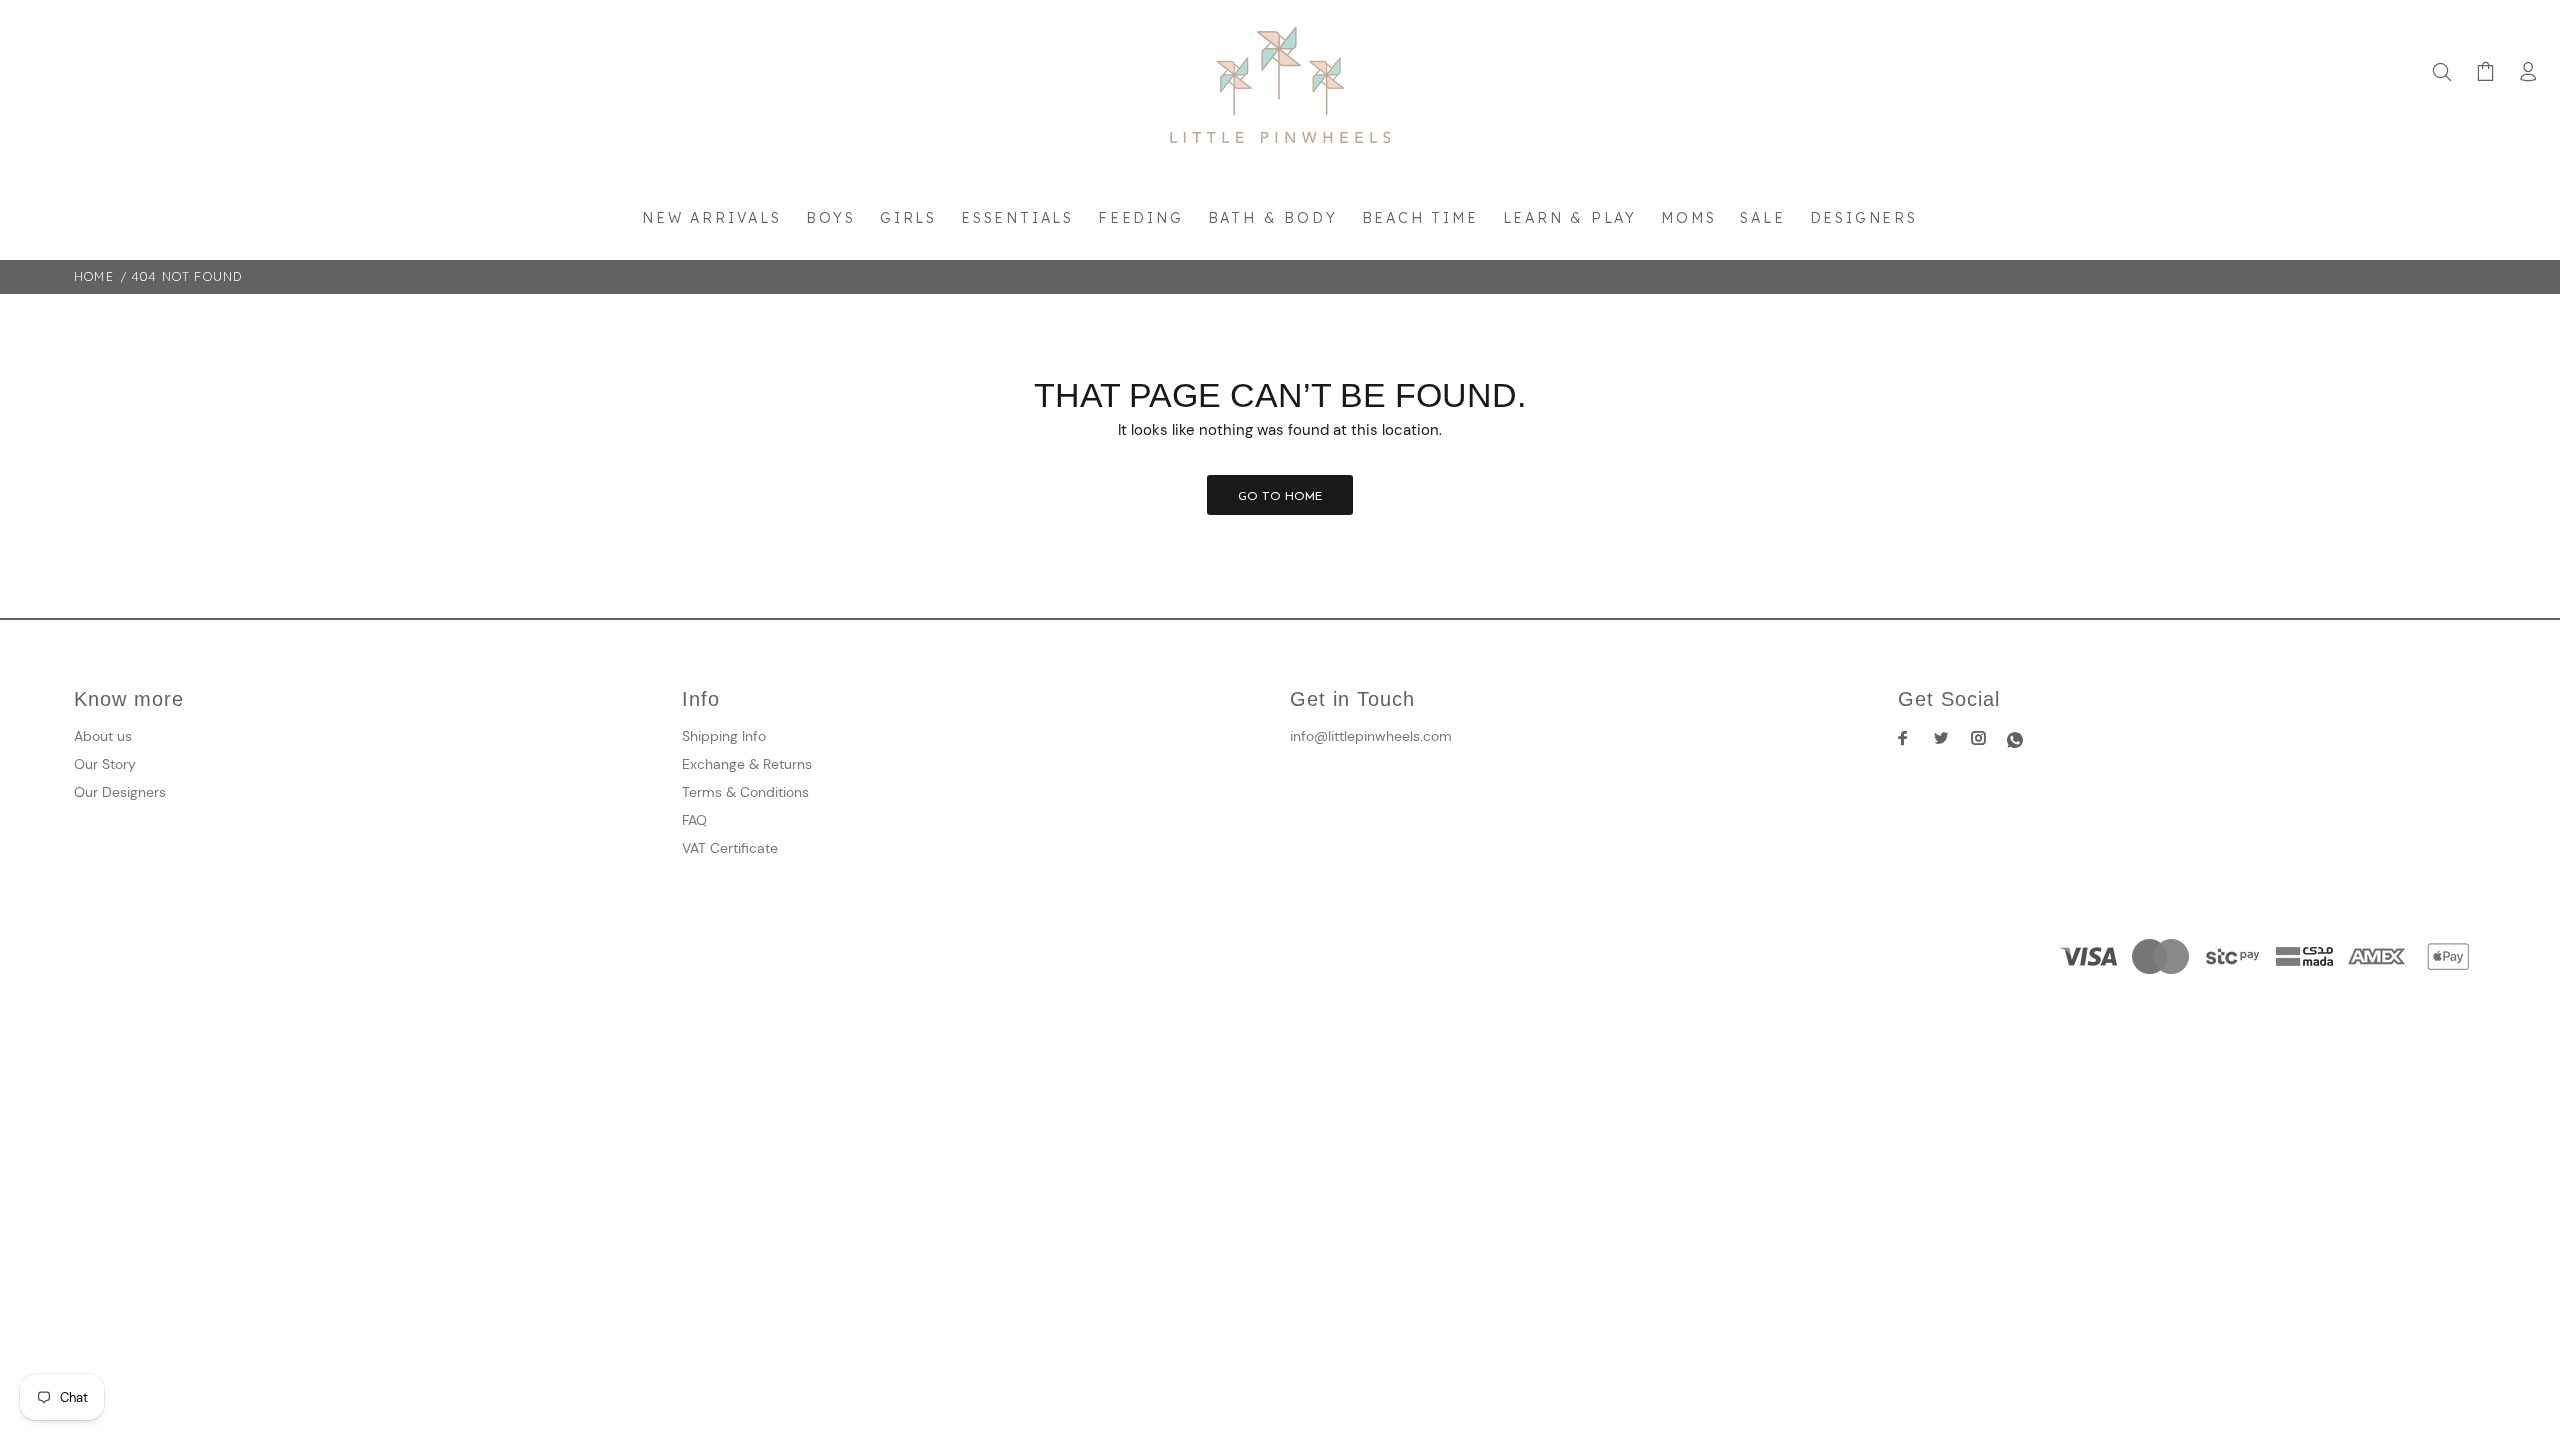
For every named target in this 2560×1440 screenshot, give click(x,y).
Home (94, 276)
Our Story (105, 764)
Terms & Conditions (745, 792)
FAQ (694, 820)
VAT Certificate (730, 848)
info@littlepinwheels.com (1371, 736)
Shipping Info (724, 736)
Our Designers (120, 792)
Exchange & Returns (747, 764)
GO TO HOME (1280, 497)
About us (103, 736)
